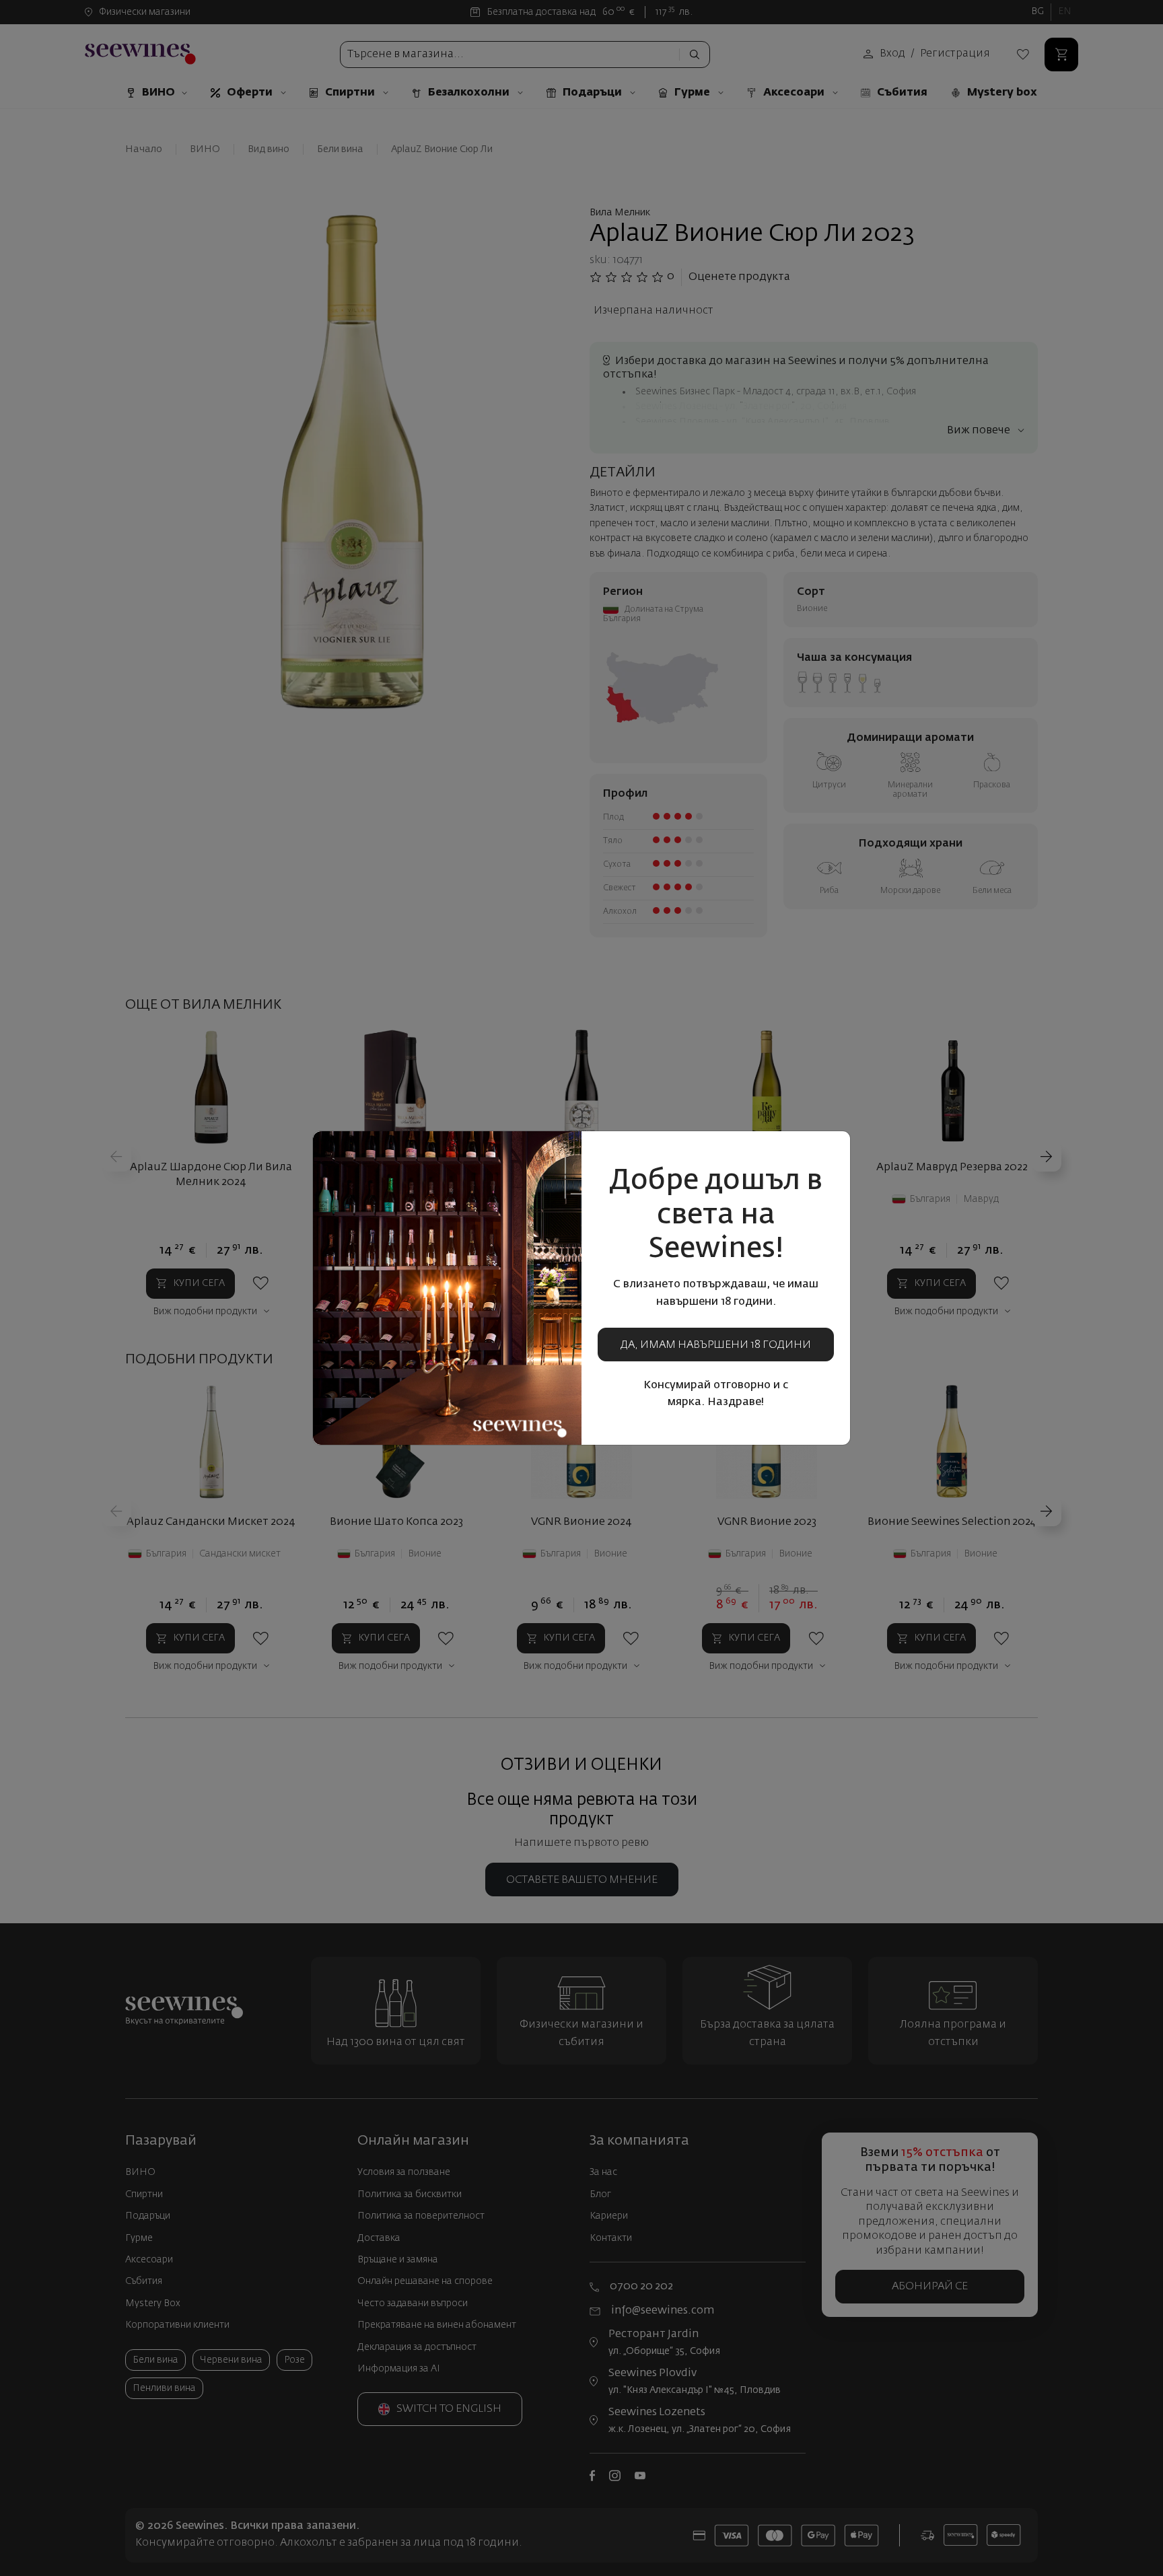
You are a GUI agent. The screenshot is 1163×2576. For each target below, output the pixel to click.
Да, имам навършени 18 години (716, 1345)
